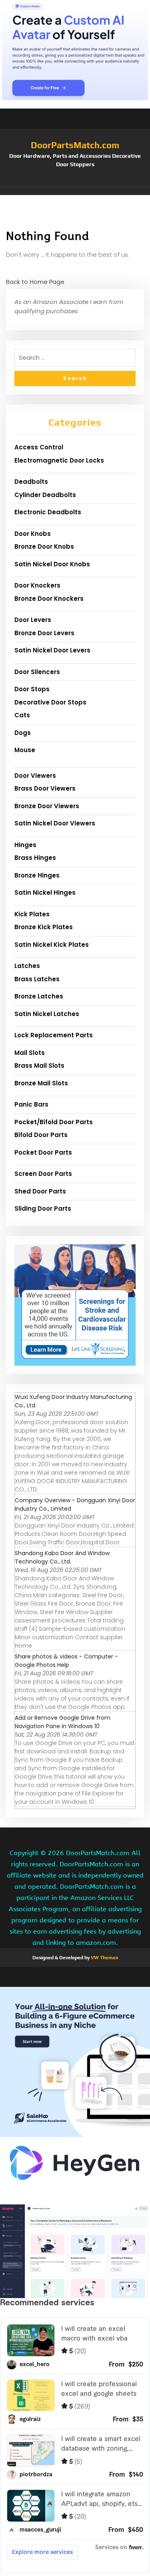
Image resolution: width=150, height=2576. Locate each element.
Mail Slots (30, 1053)
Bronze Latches (39, 996)
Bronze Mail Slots (41, 1083)
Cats (22, 715)
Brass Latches (37, 979)
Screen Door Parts (43, 1174)
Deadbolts (31, 482)
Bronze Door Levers (44, 633)
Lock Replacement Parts (54, 1035)
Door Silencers (37, 672)
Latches (27, 966)
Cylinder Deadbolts (45, 495)
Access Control (39, 447)
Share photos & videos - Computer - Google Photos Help (66, 1661)
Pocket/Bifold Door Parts (54, 1122)
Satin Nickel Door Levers (52, 650)
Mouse (25, 750)
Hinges (25, 845)
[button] (75, 191)
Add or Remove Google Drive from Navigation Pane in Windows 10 (63, 1722)
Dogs (23, 733)
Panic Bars (31, 1104)
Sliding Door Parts (43, 1209)
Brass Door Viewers (45, 788)
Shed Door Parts (40, 1191)
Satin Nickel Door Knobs (52, 564)
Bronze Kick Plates (44, 927)
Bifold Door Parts (41, 1135)
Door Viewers (35, 776)
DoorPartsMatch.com (75, 145)
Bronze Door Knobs (44, 546)
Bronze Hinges (37, 875)
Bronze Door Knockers (49, 599)
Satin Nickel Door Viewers (55, 823)
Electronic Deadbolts (48, 512)
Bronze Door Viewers (47, 806)
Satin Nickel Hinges (45, 893)
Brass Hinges (35, 858)
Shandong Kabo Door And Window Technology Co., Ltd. (62, 1557)
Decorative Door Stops (50, 702)
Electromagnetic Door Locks (59, 460)
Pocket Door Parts (43, 1152)
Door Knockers (37, 585)
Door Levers (33, 620)
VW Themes (104, 1958)
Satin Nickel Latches (47, 1014)
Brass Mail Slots (39, 1066)
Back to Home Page (35, 282)
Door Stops (32, 689)
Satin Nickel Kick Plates (52, 945)
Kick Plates (32, 914)
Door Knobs (33, 534)
